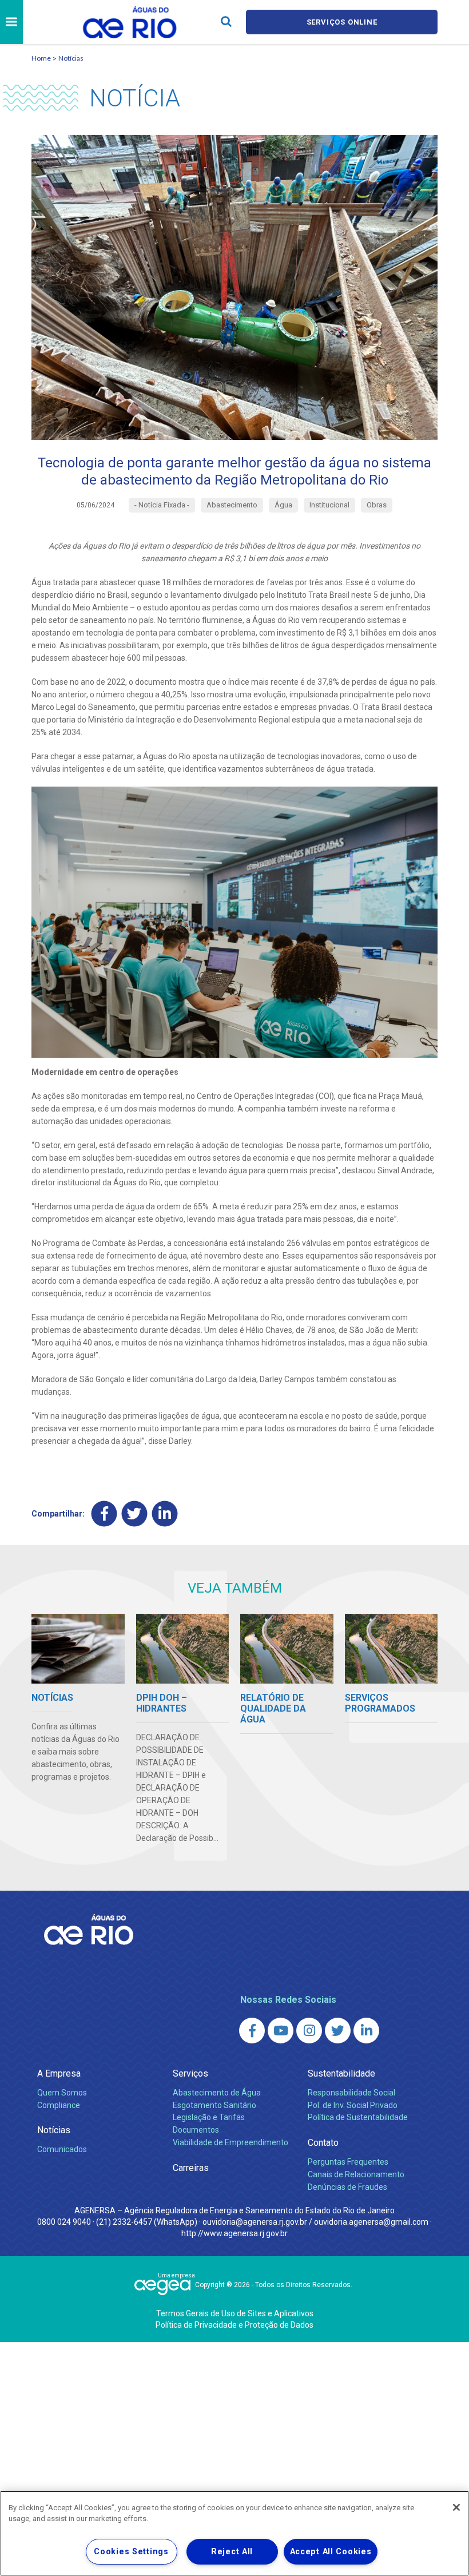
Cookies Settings (131, 2552)
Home (41, 58)
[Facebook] (104, 1513)
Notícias (71, 58)
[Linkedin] (165, 1513)
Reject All (232, 2552)
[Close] (456, 2507)
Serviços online (342, 22)
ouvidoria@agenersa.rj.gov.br (255, 2222)
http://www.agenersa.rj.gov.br (234, 2233)
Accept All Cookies (331, 2552)
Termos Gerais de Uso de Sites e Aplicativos (235, 2313)
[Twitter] (135, 1513)
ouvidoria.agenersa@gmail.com (371, 2222)
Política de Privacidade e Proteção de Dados (234, 2325)
